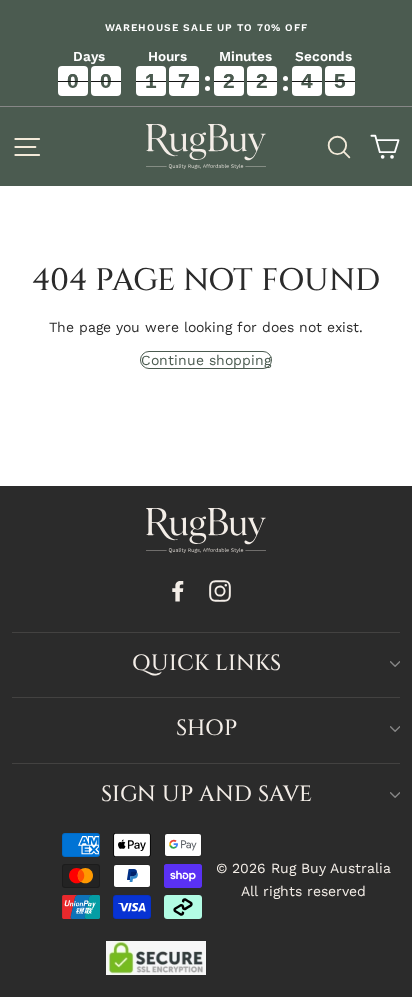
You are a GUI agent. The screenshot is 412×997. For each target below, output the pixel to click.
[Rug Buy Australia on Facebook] (178, 590)
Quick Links (206, 663)
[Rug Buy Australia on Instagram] (220, 590)
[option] (206, 28)
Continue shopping (206, 360)
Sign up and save (206, 794)
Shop (206, 728)
